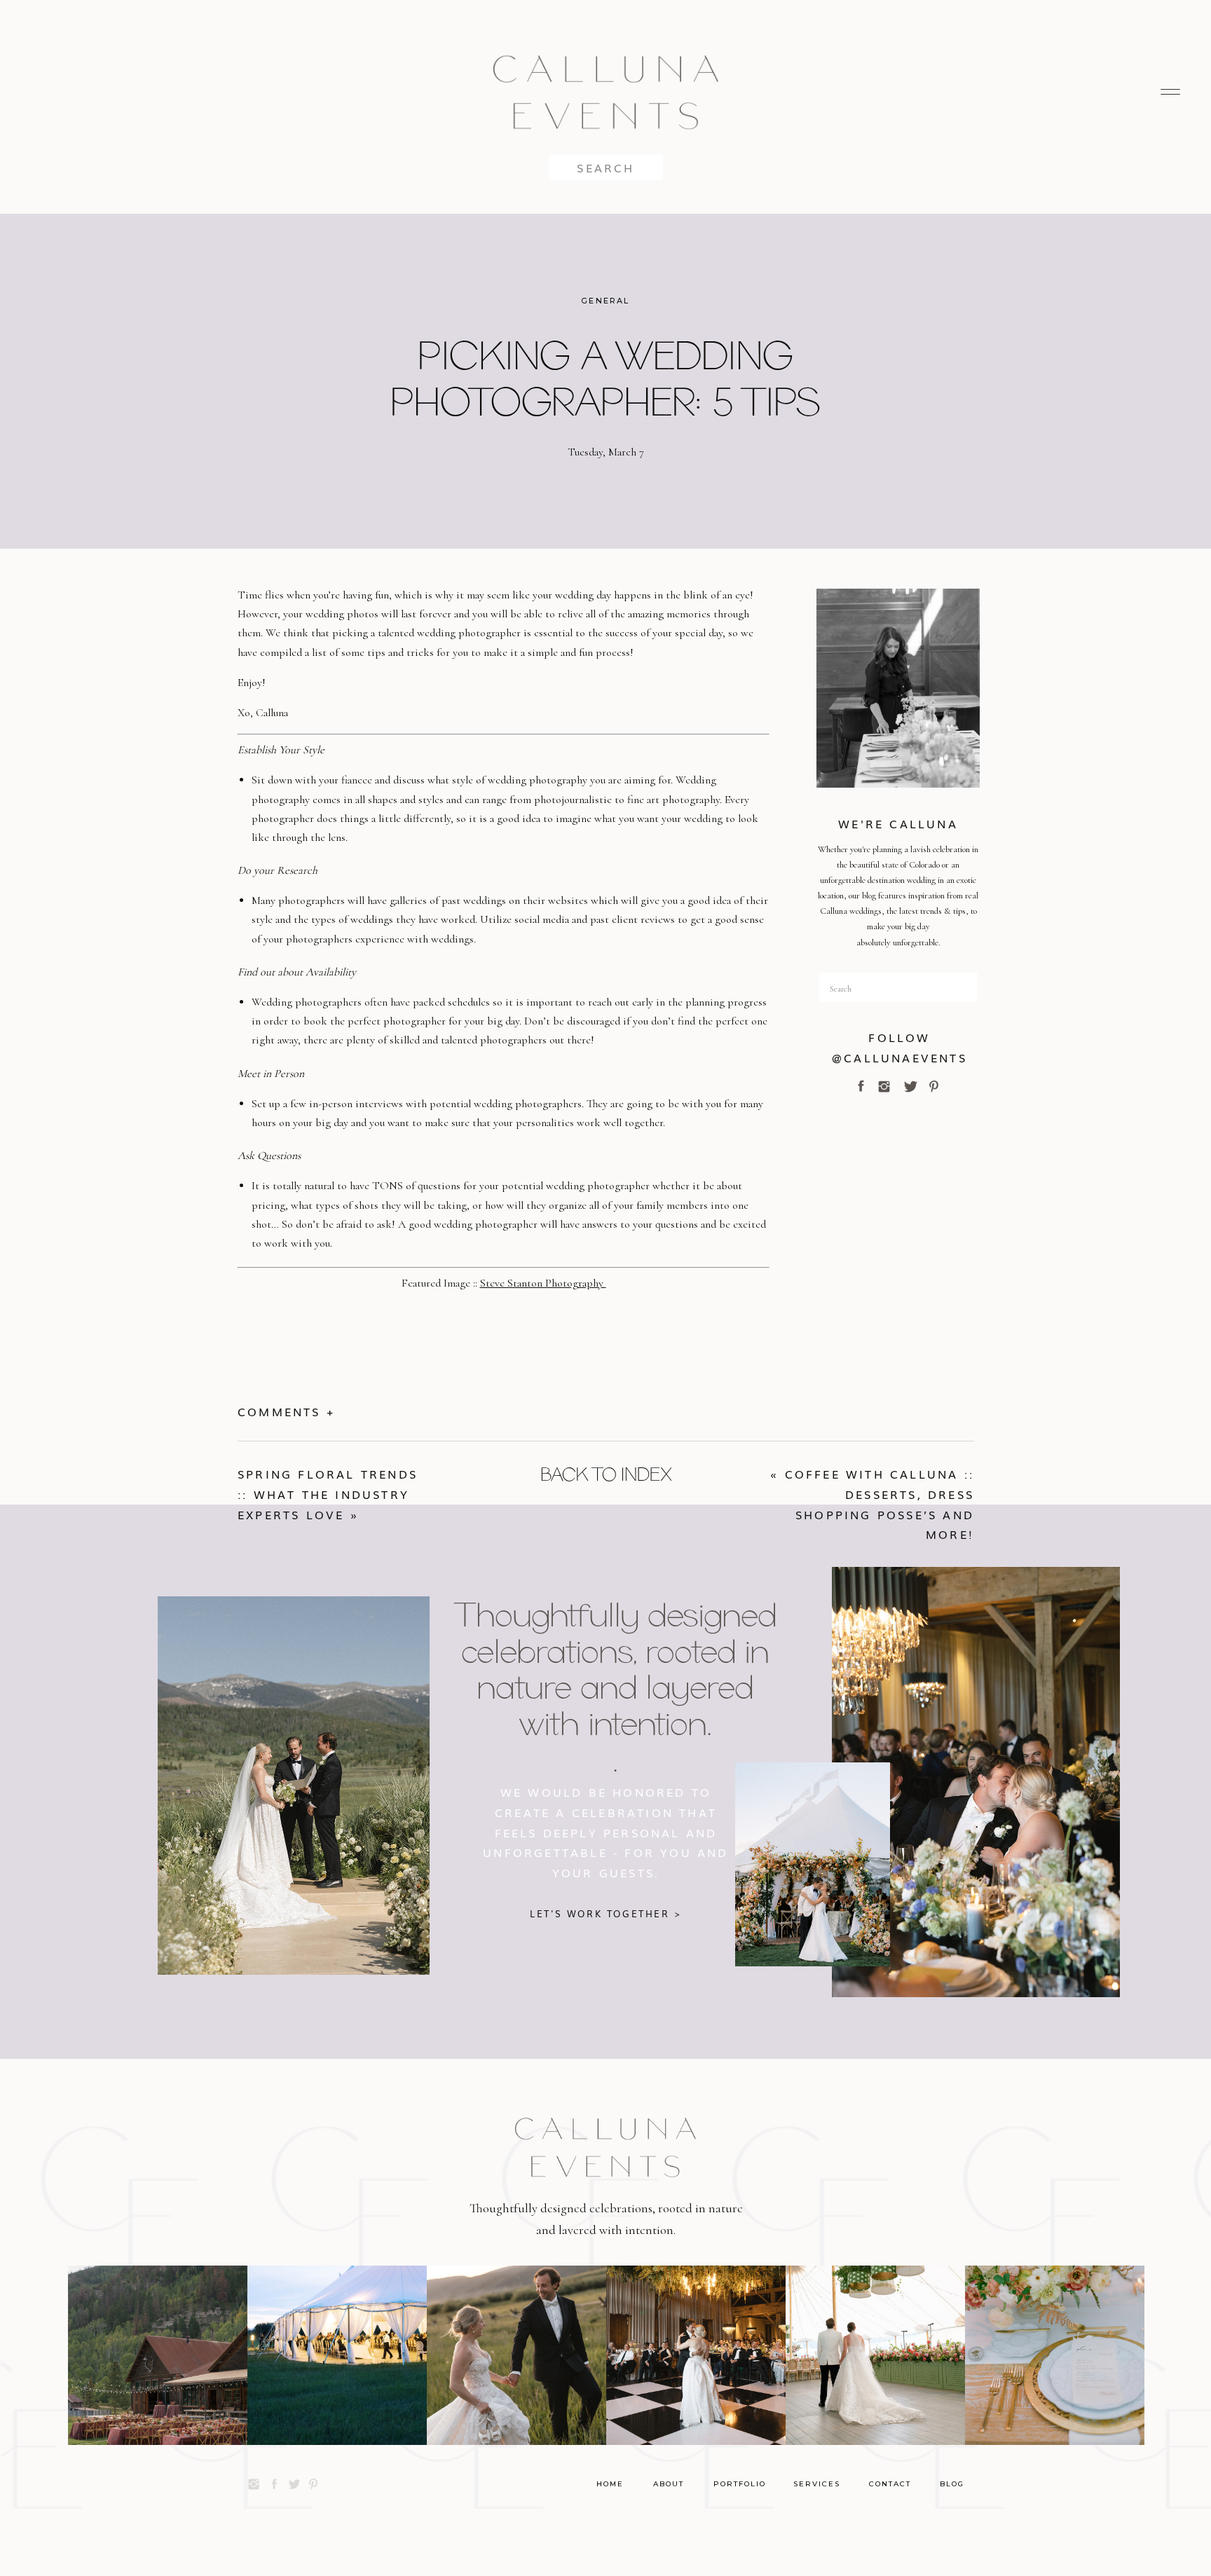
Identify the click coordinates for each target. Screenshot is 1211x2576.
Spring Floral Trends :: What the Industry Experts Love (328, 1494)
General (605, 301)
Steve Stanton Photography (543, 1283)
